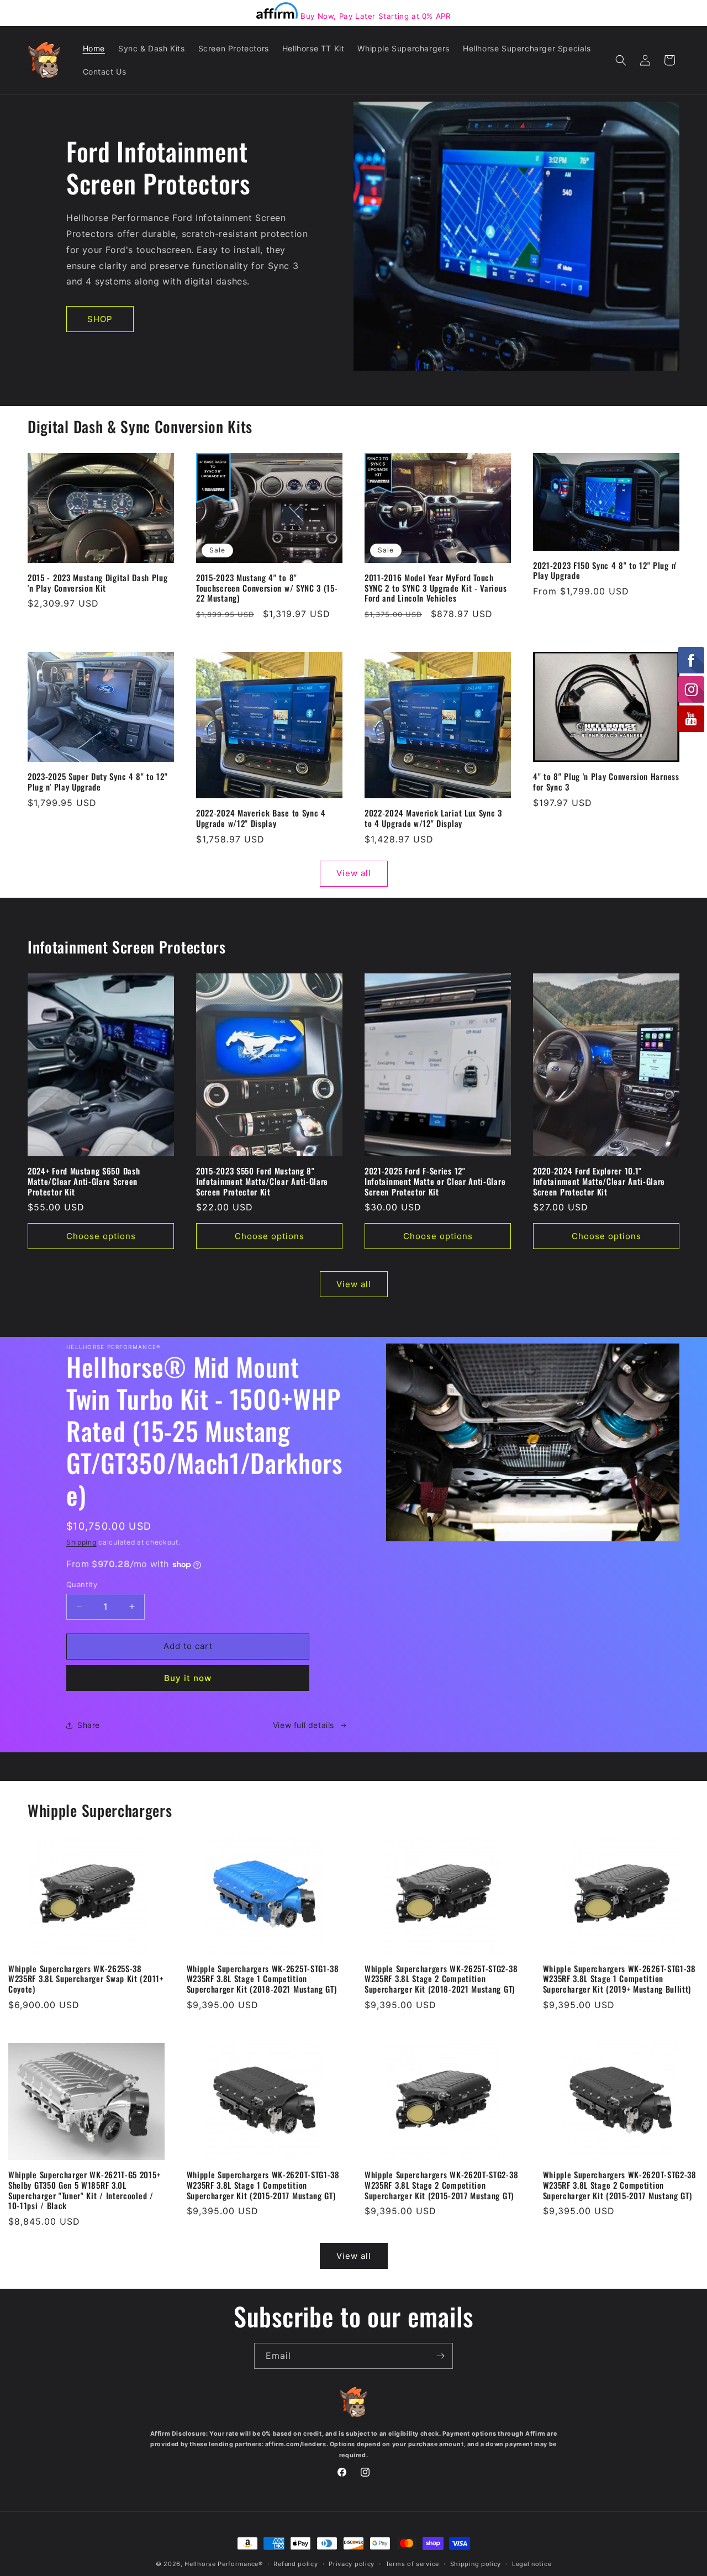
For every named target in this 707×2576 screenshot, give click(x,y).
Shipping (81, 1542)
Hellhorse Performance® (223, 2564)
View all (354, 873)
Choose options (101, 1236)
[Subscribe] (440, 2356)
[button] (621, 60)
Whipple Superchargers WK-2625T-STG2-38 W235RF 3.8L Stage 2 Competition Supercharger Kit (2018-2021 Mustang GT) (441, 1979)
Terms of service (412, 2564)
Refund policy (296, 2564)
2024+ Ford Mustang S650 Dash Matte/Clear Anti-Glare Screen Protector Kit (84, 1181)
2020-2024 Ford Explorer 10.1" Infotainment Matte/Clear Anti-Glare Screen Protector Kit (599, 1181)
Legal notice (532, 2564)
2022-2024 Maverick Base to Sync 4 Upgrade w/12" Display (261, 818)
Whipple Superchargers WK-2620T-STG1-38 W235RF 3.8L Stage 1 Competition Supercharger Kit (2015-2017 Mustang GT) (263, 2185)
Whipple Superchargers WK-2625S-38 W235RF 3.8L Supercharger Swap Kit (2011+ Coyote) (86, 1979)
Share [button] (89, 1725)
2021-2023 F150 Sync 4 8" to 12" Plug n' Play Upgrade (605, 571)
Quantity (82, 1584)
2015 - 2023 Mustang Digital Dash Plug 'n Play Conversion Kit (98, 583)
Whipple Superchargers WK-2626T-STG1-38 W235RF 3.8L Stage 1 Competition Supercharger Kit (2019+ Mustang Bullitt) (619, 1979)
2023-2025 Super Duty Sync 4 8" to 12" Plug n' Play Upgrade (98, 782)
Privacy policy (352, 2564)
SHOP (100, 319)
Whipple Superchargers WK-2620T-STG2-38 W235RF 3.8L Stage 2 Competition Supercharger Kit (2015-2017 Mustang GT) (441, 2185)
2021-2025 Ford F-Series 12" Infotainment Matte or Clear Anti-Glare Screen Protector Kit (435, 1181)
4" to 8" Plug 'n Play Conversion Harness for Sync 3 (606, 782)
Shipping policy (476, 2564)
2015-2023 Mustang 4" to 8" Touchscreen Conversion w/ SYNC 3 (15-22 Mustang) (267, 588)
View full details (304, 1725)
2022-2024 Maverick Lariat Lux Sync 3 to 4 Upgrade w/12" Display (433, 818)
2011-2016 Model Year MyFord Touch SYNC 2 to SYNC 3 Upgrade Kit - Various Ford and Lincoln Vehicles (436, 588)
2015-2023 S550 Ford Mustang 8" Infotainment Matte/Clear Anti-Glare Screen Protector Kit (262, 1181)
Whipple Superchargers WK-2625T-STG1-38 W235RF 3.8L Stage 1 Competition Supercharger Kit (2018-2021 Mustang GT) (263, 1979)
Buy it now (188, 1678)
